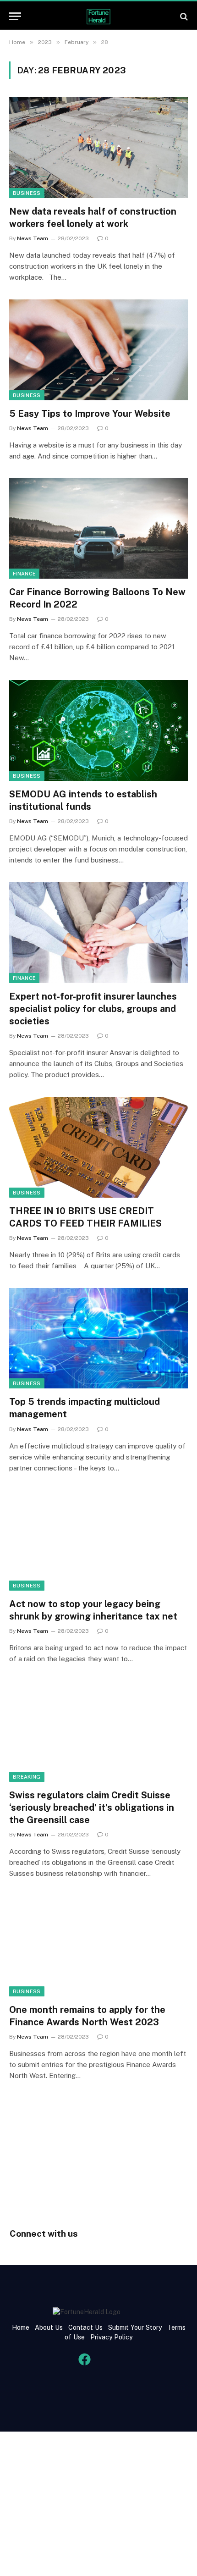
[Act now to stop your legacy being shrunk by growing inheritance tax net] (98, 1540)
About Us (49, 2327)
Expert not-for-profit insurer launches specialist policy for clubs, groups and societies (93, 1009)
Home (21, 2327)
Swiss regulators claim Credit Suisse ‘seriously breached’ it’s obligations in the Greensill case (92, 1808)
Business (27, 193)
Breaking (27, 1777)
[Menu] (15, 16)
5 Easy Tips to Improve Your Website (90, 414)
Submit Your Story (134, 2327)
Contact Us (86, 2327)
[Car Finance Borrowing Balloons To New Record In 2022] (98, 528)
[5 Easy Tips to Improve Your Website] (98, 350)
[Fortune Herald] (98, 16)
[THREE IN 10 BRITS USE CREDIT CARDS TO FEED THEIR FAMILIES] (98, 1147)
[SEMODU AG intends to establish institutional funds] (98, 730)
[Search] (183, 16)
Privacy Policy (110, 2337)
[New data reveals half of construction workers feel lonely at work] (98, 147)
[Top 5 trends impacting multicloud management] (98, 1338)
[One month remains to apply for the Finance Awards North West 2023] (98, 1946)
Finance (24, 574)
